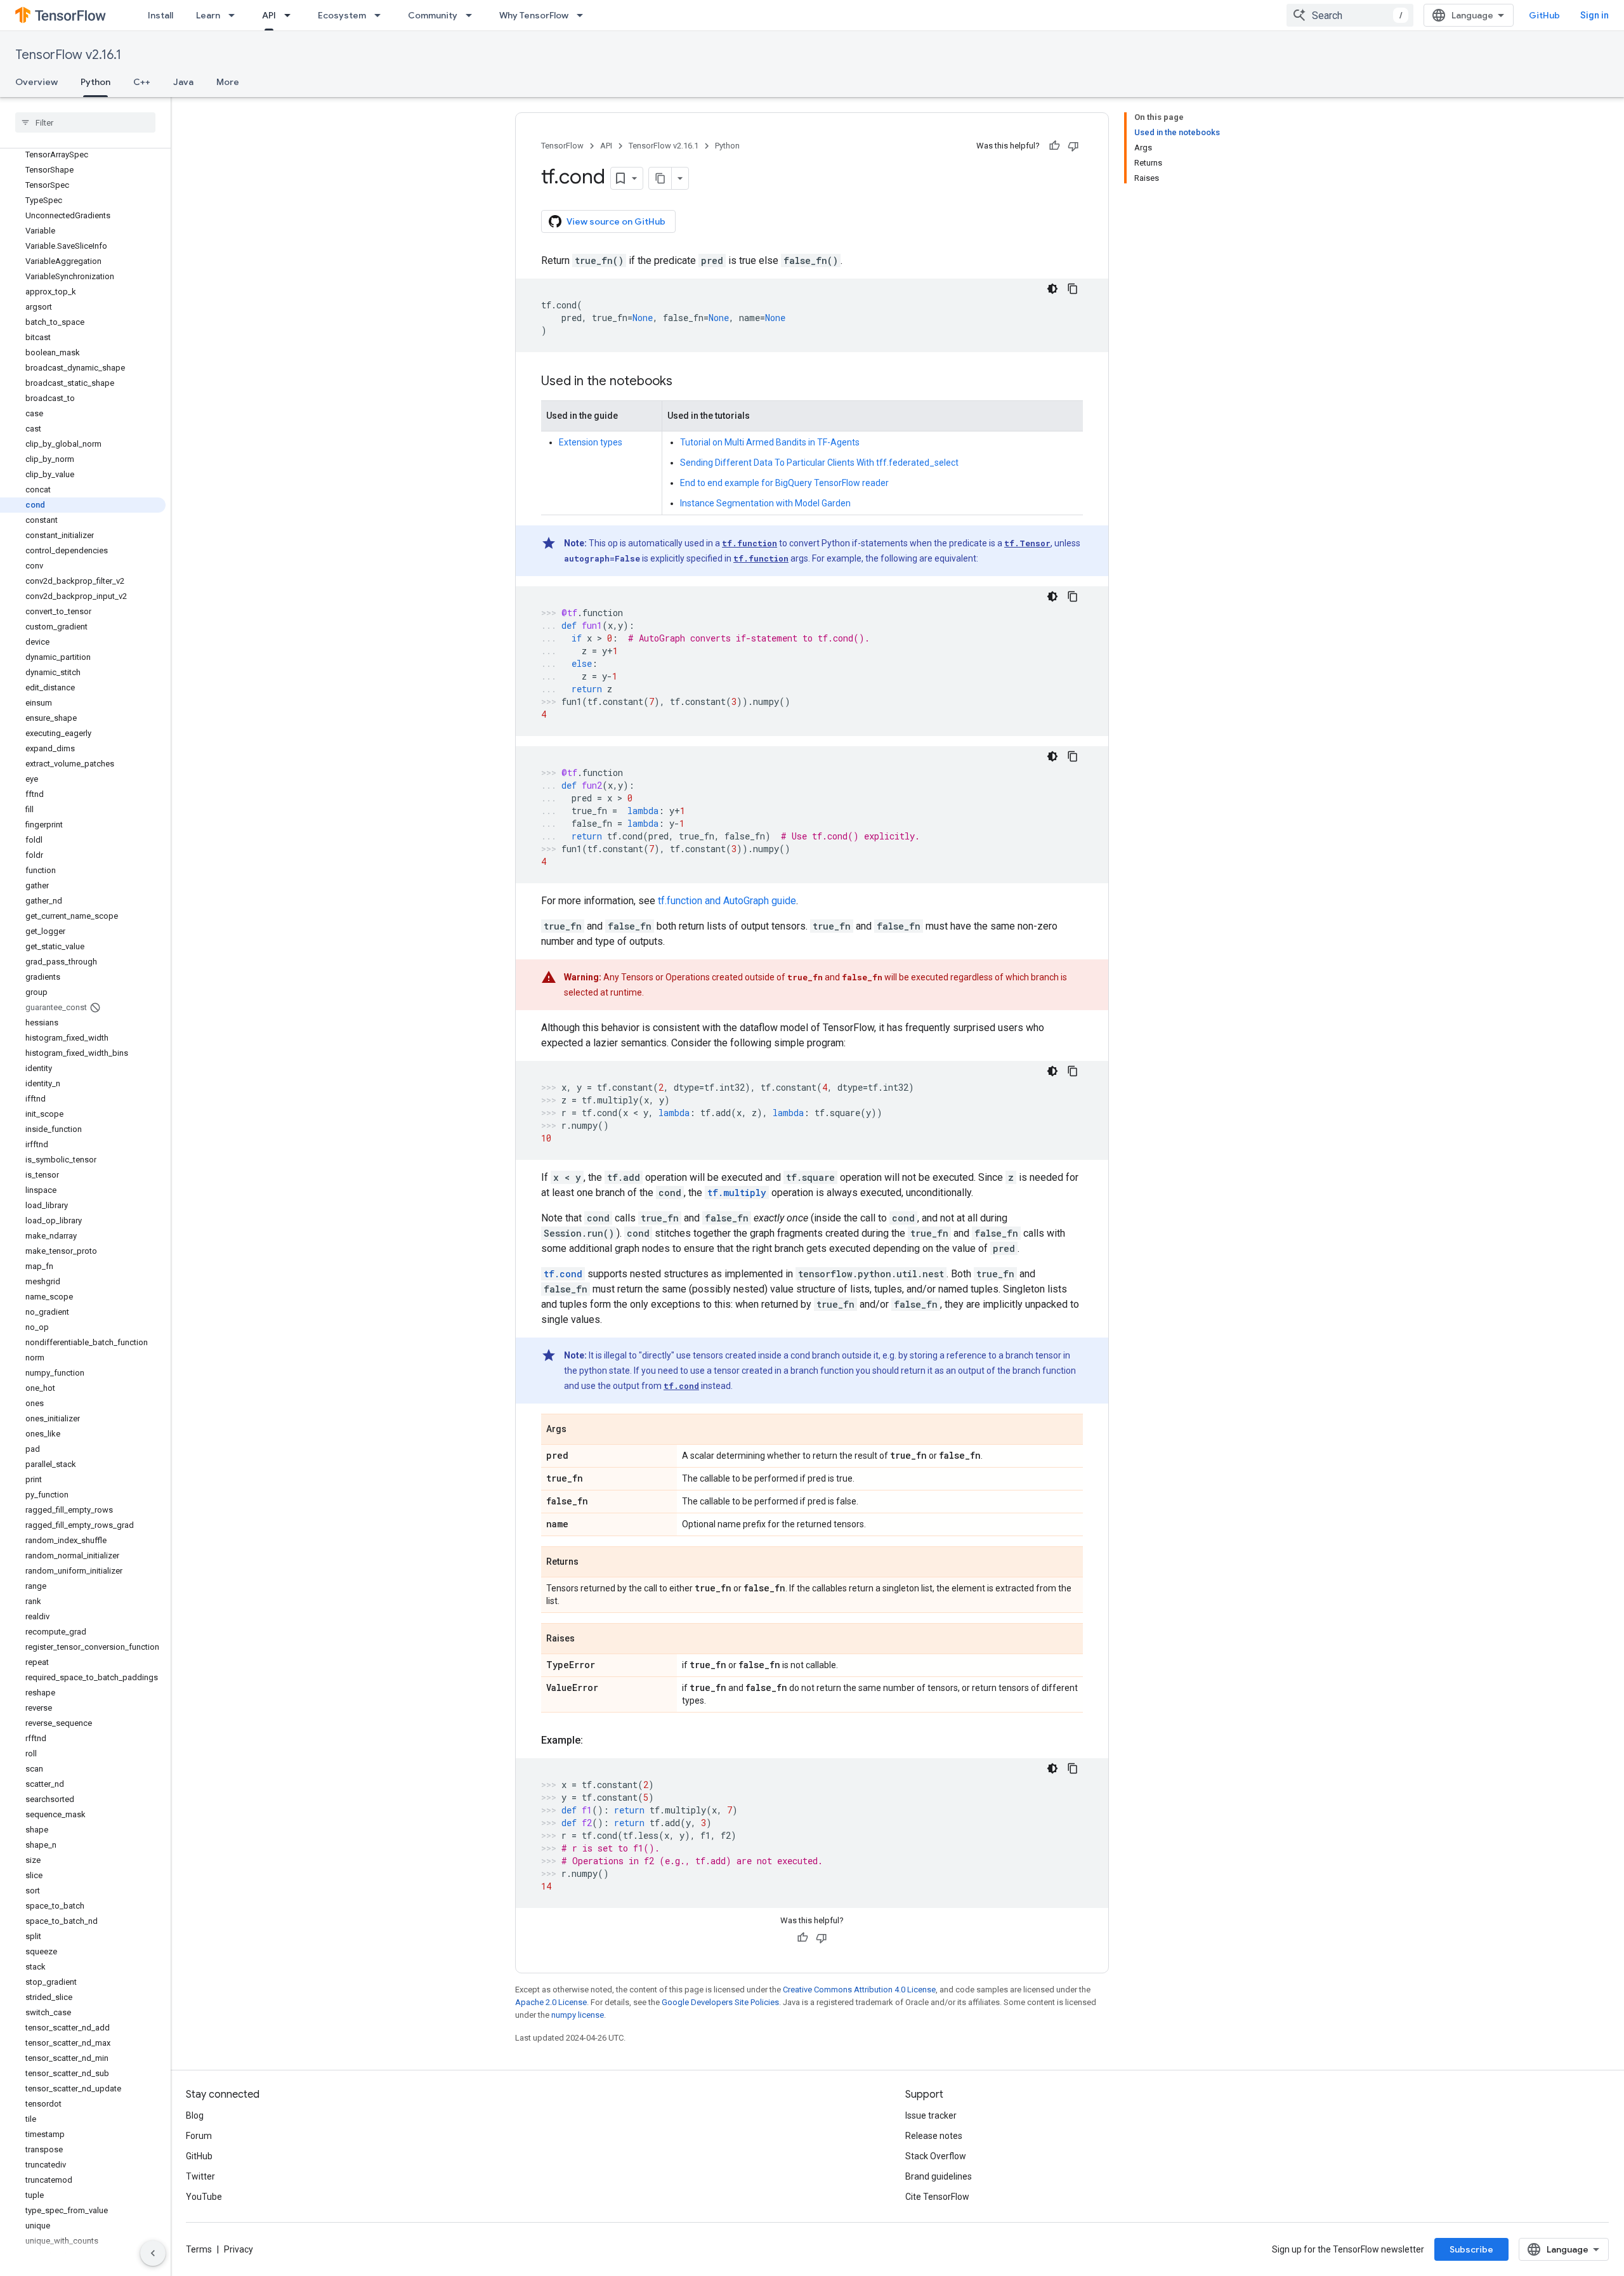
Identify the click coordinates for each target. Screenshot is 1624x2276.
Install (160, 15)
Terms (199, 2249)
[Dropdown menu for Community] (473, 15)
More (228, 82)
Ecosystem (342, 15)
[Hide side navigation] (153, 2253)
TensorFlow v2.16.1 (68, 55)
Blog (195, 2115)
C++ (142, 82)
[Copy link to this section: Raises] (587, 1640)
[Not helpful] (1073, 146)
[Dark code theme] (1052, 289)
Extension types (591, 442)
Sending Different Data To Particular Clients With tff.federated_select (819, 463)
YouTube (204, 2197)
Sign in (1595, 15)
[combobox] (1350, 15)
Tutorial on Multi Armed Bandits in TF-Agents (770, 442)
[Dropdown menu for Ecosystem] (381, 15)
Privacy (239, 2249)
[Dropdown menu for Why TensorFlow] (584, 15)
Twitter (200, 2176)
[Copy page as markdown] (660, 178)
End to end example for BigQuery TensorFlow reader (784, 483)
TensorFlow (562, 146)
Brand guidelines (939, 2176)
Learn (208, 15)
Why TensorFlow (534, 15)
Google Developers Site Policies (720, 2002)
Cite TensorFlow (937, 2197)
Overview (36, 82)
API (269, 15)
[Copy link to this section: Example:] (596, 1740)
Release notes (934, 2136)
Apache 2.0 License (551, 2002)
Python (95, 82)
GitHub (1544, 15)
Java (183, 82)
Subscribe (1471, 2249)
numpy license (578, 2015)
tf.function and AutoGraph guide (727, 901)
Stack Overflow (936, 2156)
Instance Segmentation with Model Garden (765, 503)
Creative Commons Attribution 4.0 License (859, 1990)
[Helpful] (1054, 146)
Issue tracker (931, 2115)
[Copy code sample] (1073, 289)
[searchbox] (85, 122)
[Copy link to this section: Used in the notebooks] (685, 382)
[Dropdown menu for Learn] (235, 15)
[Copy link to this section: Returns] (591, 1563)
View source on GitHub (616, 221)
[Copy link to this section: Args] (579, 1430)
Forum (199, 2136)
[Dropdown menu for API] (291, 15)
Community (433, 15)
